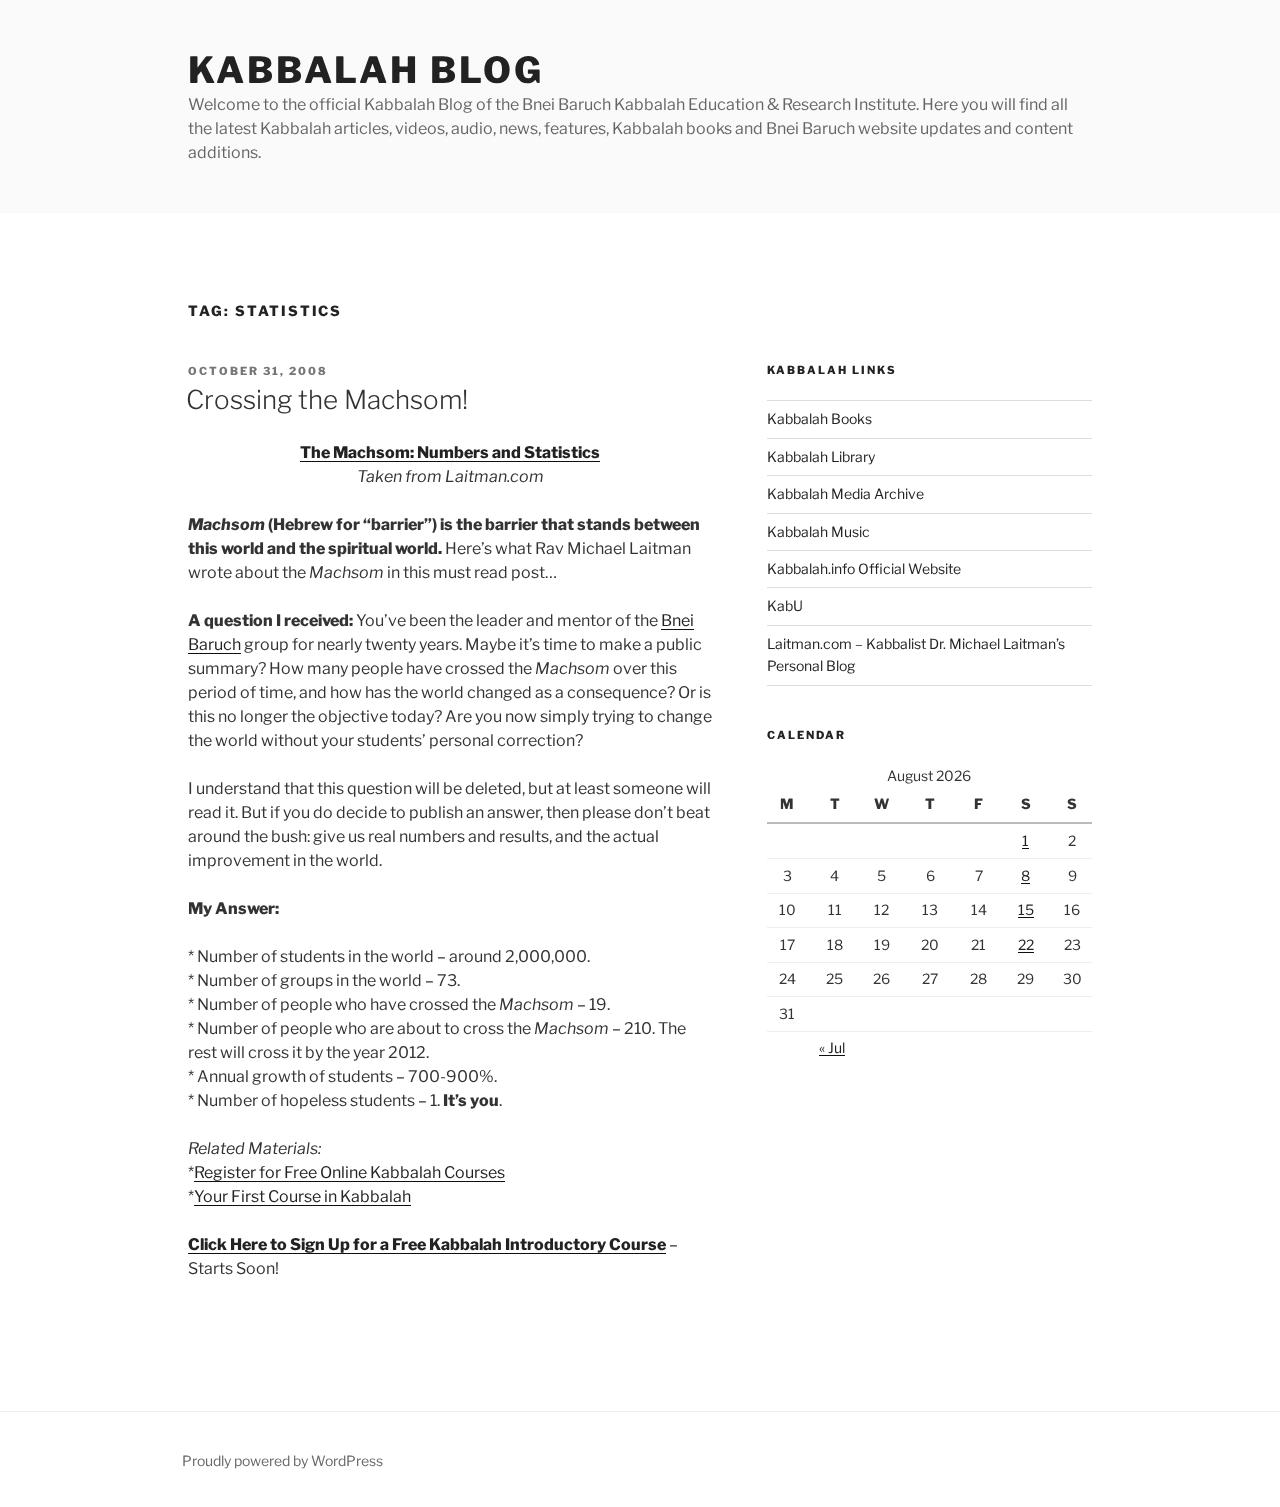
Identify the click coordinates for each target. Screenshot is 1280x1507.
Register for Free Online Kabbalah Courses (349, 1172)
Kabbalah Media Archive (845, 493)
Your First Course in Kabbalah (302, 1196)
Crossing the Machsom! (327, 399)
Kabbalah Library (821, 456)
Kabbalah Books (819, 418)
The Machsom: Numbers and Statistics (450, 452)
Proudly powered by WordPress (282, 1460)
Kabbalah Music (818, 531)
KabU (785, 605)
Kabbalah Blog (365, 70)
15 (1026, 909)
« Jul (832, 1047)
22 (1026, 944)
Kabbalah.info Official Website (864, 568)
